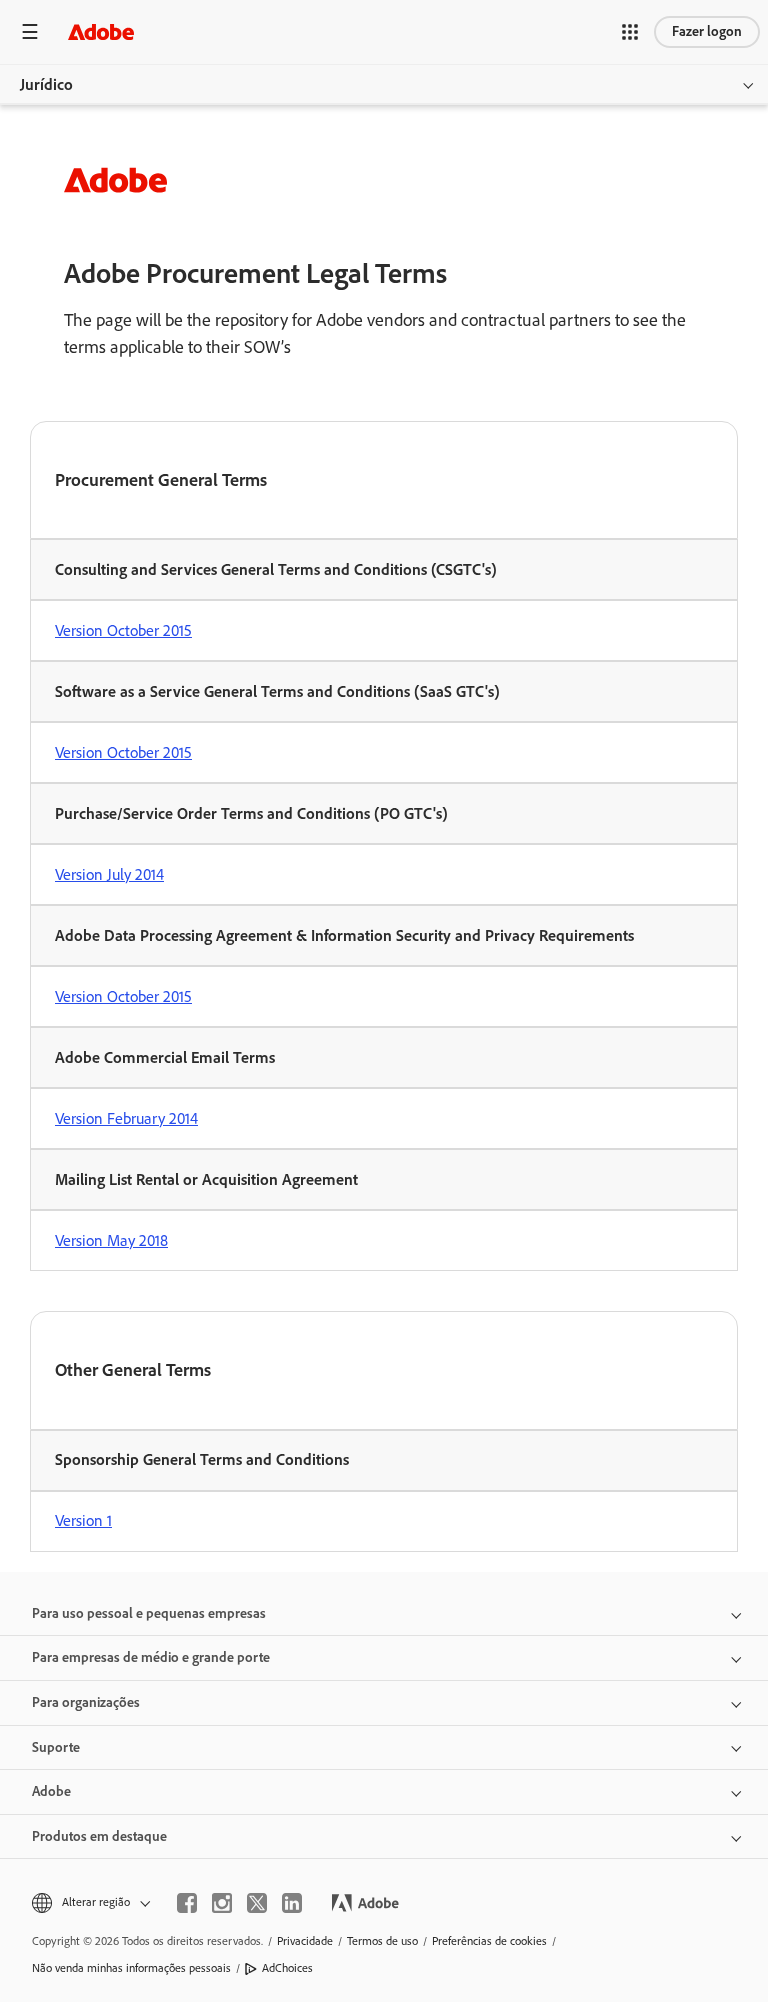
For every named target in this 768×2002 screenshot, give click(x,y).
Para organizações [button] (86, 1702)
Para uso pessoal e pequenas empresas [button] (149, 1613)
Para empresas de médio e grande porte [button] (151, 1657)
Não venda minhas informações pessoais (131, 1968)
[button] (630, 32)
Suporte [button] (56, 1747)
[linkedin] (292, 1903)
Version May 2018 (111, 1240)
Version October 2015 (123, 630)
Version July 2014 (109, 874)
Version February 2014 (126, 1118)
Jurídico (46, 84)
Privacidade (305, 1941)
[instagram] (222, 1903)
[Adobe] (101, 31)
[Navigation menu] (30, 31)
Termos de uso (382, 1941)
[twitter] (257, 1903)
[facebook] (187, 1903)
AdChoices (287, 1968)
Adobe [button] (51, 1791)
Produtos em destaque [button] (99, 1836)
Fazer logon (707, 31)
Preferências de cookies (489, 1941)
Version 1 (83, 1520)
